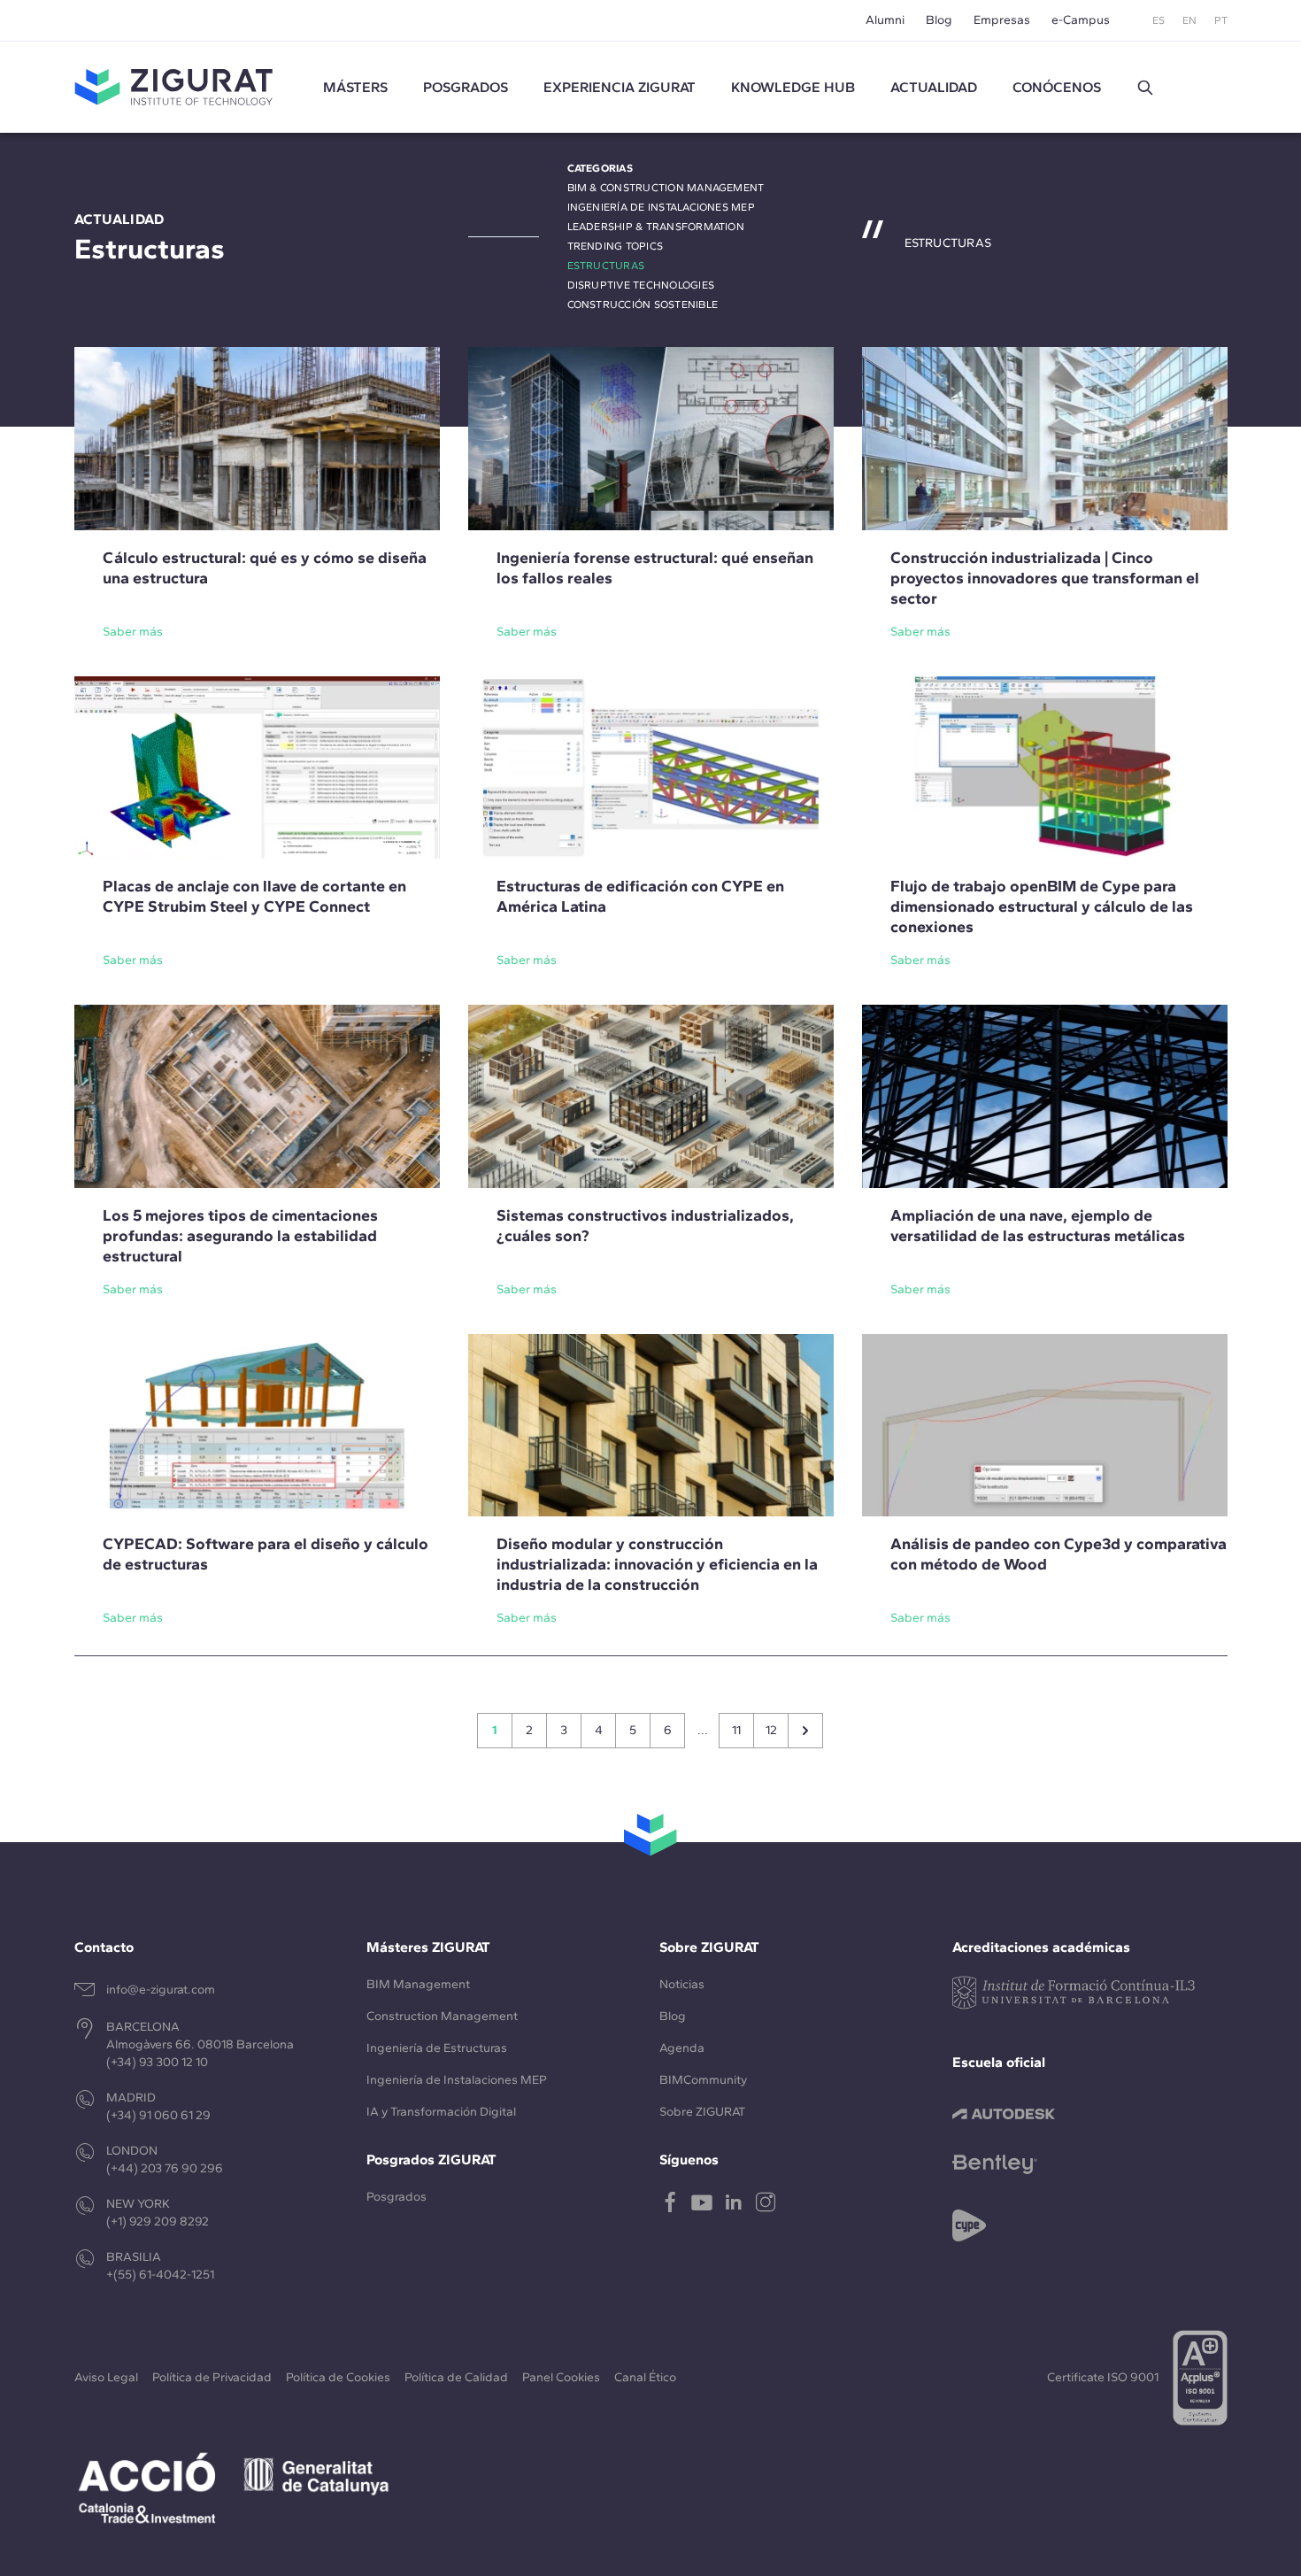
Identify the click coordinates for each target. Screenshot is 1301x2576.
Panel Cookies (561, 2377)
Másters (355, 87)
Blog (939, 20)
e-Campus (1081, 20)
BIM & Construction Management (666, 188)
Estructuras (606, 266)
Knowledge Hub (793, 87)
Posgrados (466, 87)
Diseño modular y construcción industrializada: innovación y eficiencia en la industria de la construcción (657, 1564)
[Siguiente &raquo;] (805, 1731)
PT (1221, 20)
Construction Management (442, 2016)
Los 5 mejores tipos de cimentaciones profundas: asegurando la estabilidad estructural (240, 1236)
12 (771, 1730)
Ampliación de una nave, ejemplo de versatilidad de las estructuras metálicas (1038, 1226)
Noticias (682, 1984)
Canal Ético (645, 2377)
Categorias (600, 168)
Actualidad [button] (934, 87)
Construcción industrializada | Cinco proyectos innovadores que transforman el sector (1045, 578)
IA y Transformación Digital (441, 2112)
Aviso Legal (106, 2377)
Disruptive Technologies (641, 285)
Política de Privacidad (212, 2377)
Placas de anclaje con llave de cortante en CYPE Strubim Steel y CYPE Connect (254, 896)
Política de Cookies (338, 2377)
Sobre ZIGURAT (702, 2112)
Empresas (1002, 20)
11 (736, 1730)
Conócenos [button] (1057, 87)
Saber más (133, 632)
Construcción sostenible (643, 305)
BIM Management (418, 1984)
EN (1189, 20)
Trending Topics (616, 246)
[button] (1145, 88)
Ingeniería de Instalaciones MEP (661, 207)
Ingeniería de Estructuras (437, 2048)
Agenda (682, 2048)
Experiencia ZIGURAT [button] (620, 87)
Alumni (885, 20)
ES (1159, 20)
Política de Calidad (456, 2377)
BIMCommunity (703, 2080)
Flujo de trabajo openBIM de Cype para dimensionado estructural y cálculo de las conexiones (1042, 906)
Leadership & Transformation (656, 227)
